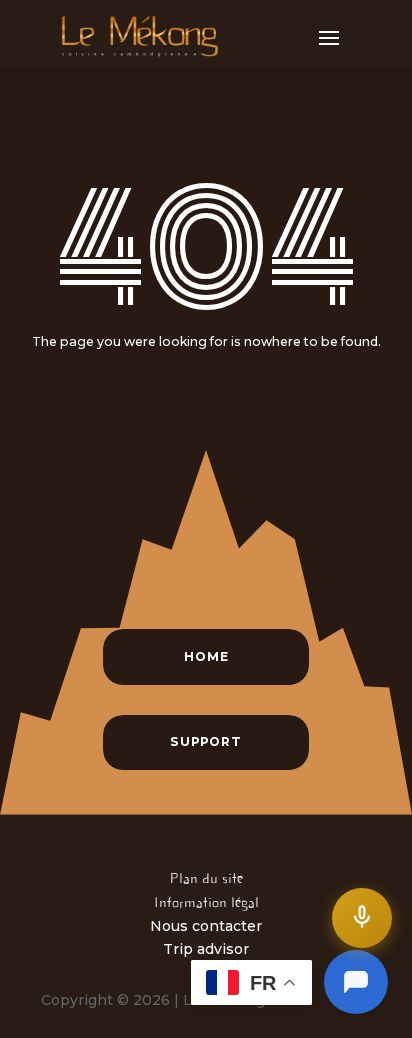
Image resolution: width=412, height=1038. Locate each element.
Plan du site (206, 878)
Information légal (206, 902)
